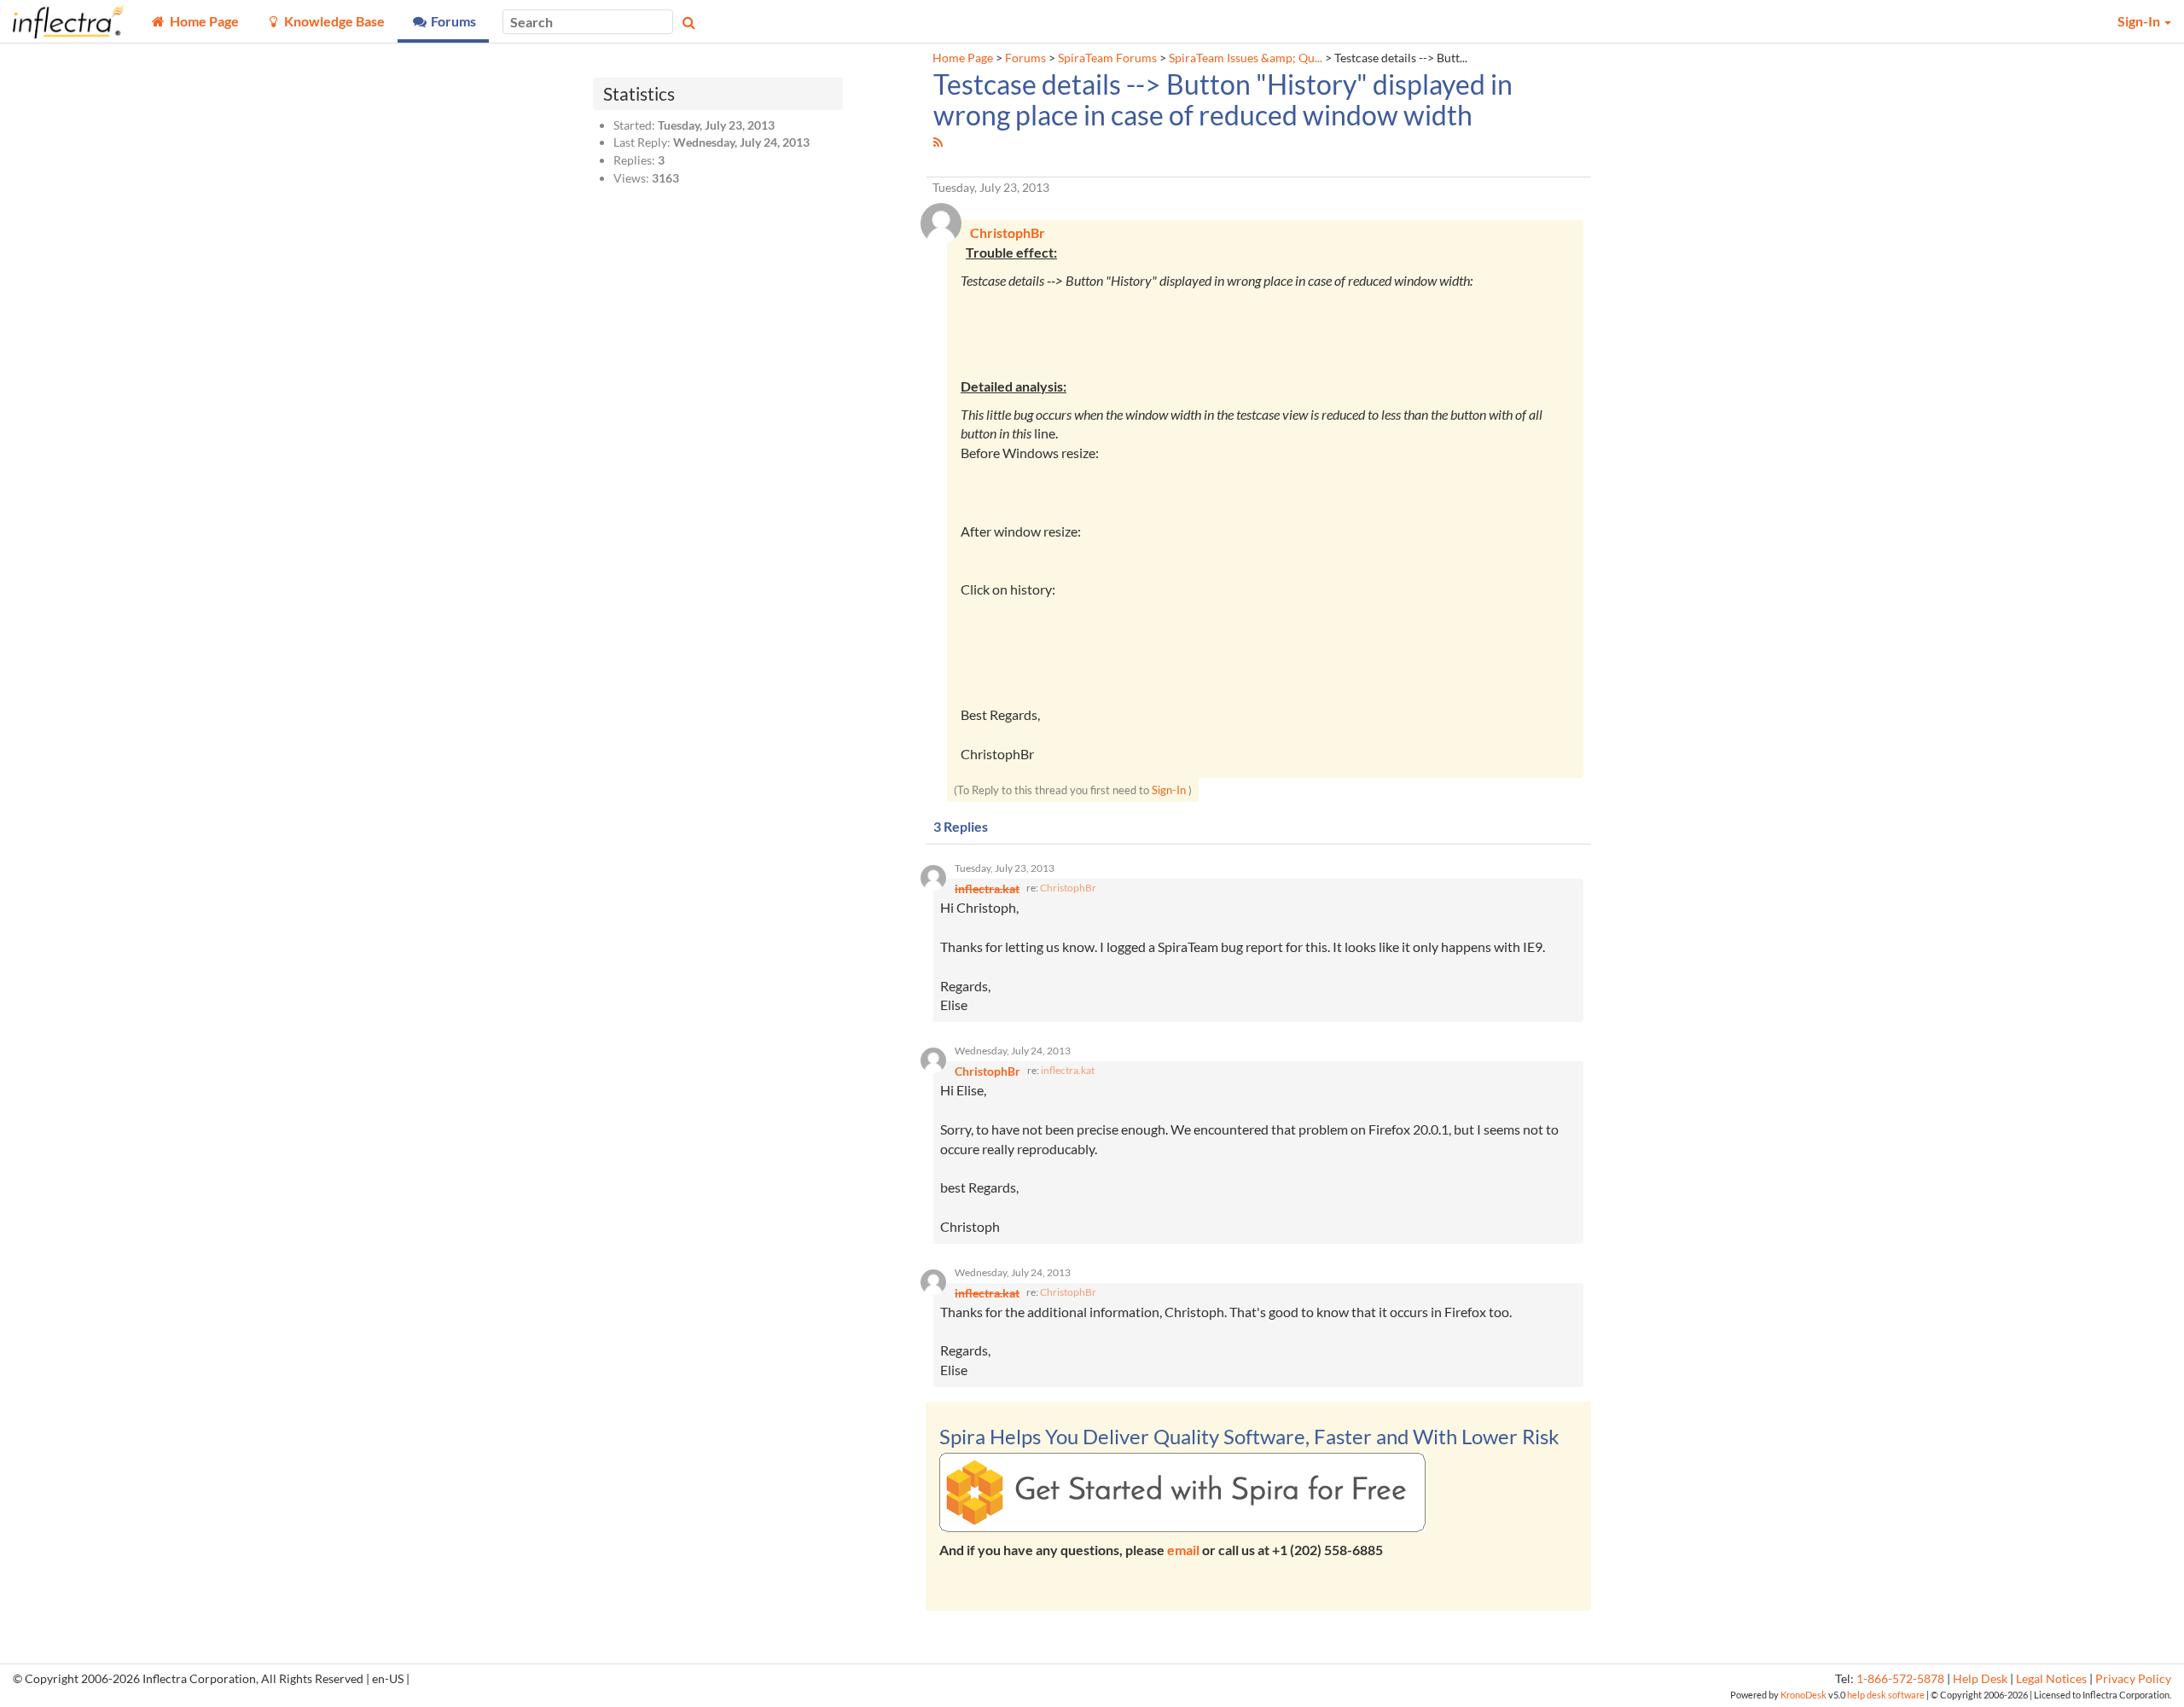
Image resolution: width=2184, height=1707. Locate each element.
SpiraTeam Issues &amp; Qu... (1246, 58)
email (1183, 1550)
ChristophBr (1068, 888)
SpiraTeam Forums (1107, 58)
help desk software (1886, 1695)
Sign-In (1169, 790)
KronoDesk (1804, 1695)
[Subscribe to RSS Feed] (938, 142)
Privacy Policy (2133, 1679)
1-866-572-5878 (1900, 1679)
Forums (1025, 58)
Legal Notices (2051, 1679)
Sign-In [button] (2140, 21)
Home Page (963, 58)
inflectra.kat (1068, 1070)
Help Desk (1980, 1679)
